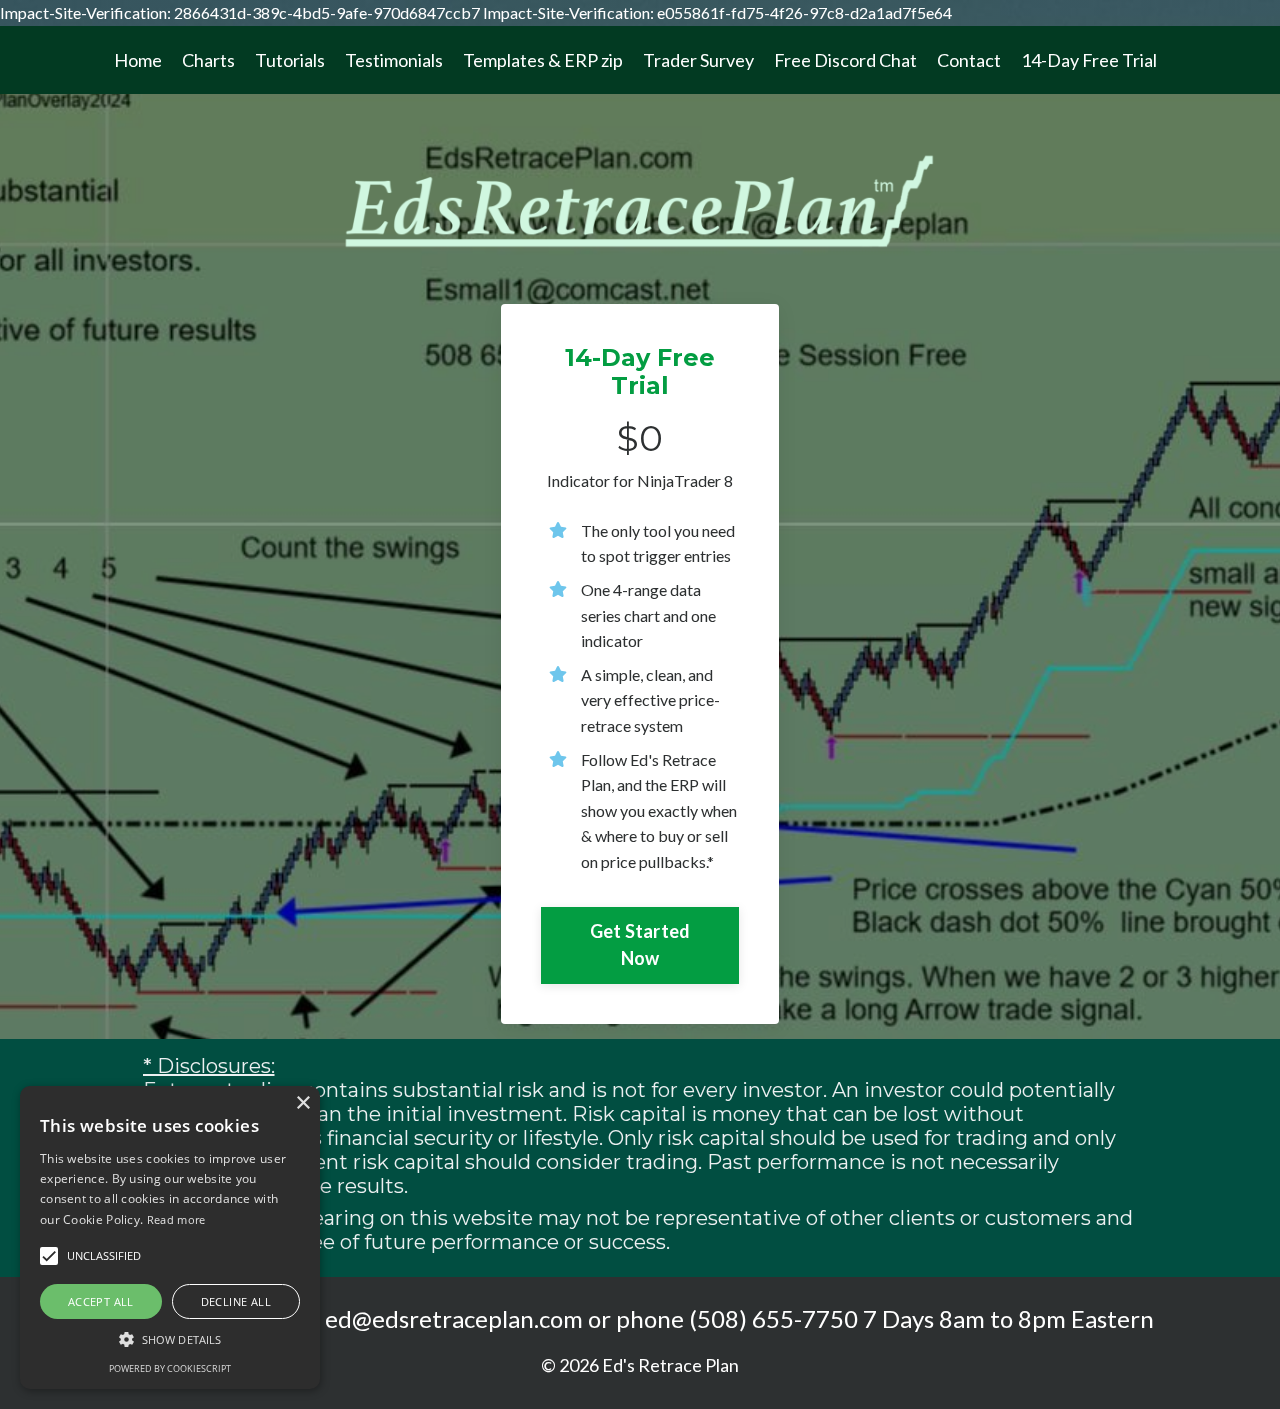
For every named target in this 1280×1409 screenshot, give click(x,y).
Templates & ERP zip (543, 60)
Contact (969, 60)
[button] (170, 1339)
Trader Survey (698, 60)
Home (138, 60)
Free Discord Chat (845, 60)
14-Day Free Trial (1089, 60)
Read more (176, 1219)
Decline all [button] (236, 1301)
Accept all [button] (101, 1301)
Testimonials (394, 60)
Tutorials (290, 60)
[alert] (170, 1237)
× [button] (302, 1103)
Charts (208, 60)
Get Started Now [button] (640, 944)
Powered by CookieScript (170, 1368)
